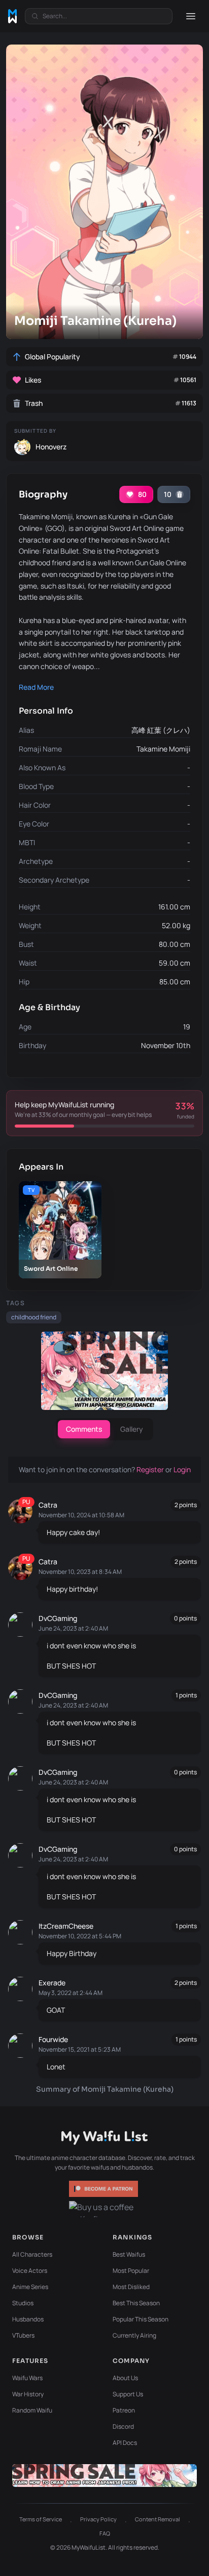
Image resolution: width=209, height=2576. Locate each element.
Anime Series (30, 2287)
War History (28, 2394)
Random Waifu (32, 2410)
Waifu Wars (27, 2378)
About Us (125, 2378)
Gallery (132, 1429)
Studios (23, 2303)
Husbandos (28, 2319)
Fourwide (53, 2039)
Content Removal (158, 2519)
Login (182, 1469)
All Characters (32, 2254)
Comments (84, 1429)
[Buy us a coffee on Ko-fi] (104, 2209)
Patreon (124, 2410)
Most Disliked (131, 2287)
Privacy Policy (98, 2519)
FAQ (105, 2533)
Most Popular (131, 2271)
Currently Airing (134, 2335)
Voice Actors (30, 2271)
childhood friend (34, 1317)
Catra (48, 1505)
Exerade (52, 1983)
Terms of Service (41, 2519)
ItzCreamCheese (66, 1926)
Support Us (128, 2394)
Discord (123, 2426)
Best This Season (136, 2303)
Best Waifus (129, 2254)
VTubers (23, 2335)
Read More (36, 687)
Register (151, 1469)
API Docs (125, 2443)
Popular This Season (141, 2319)
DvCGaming (58, 1618)
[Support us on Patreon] (104, 2189)
